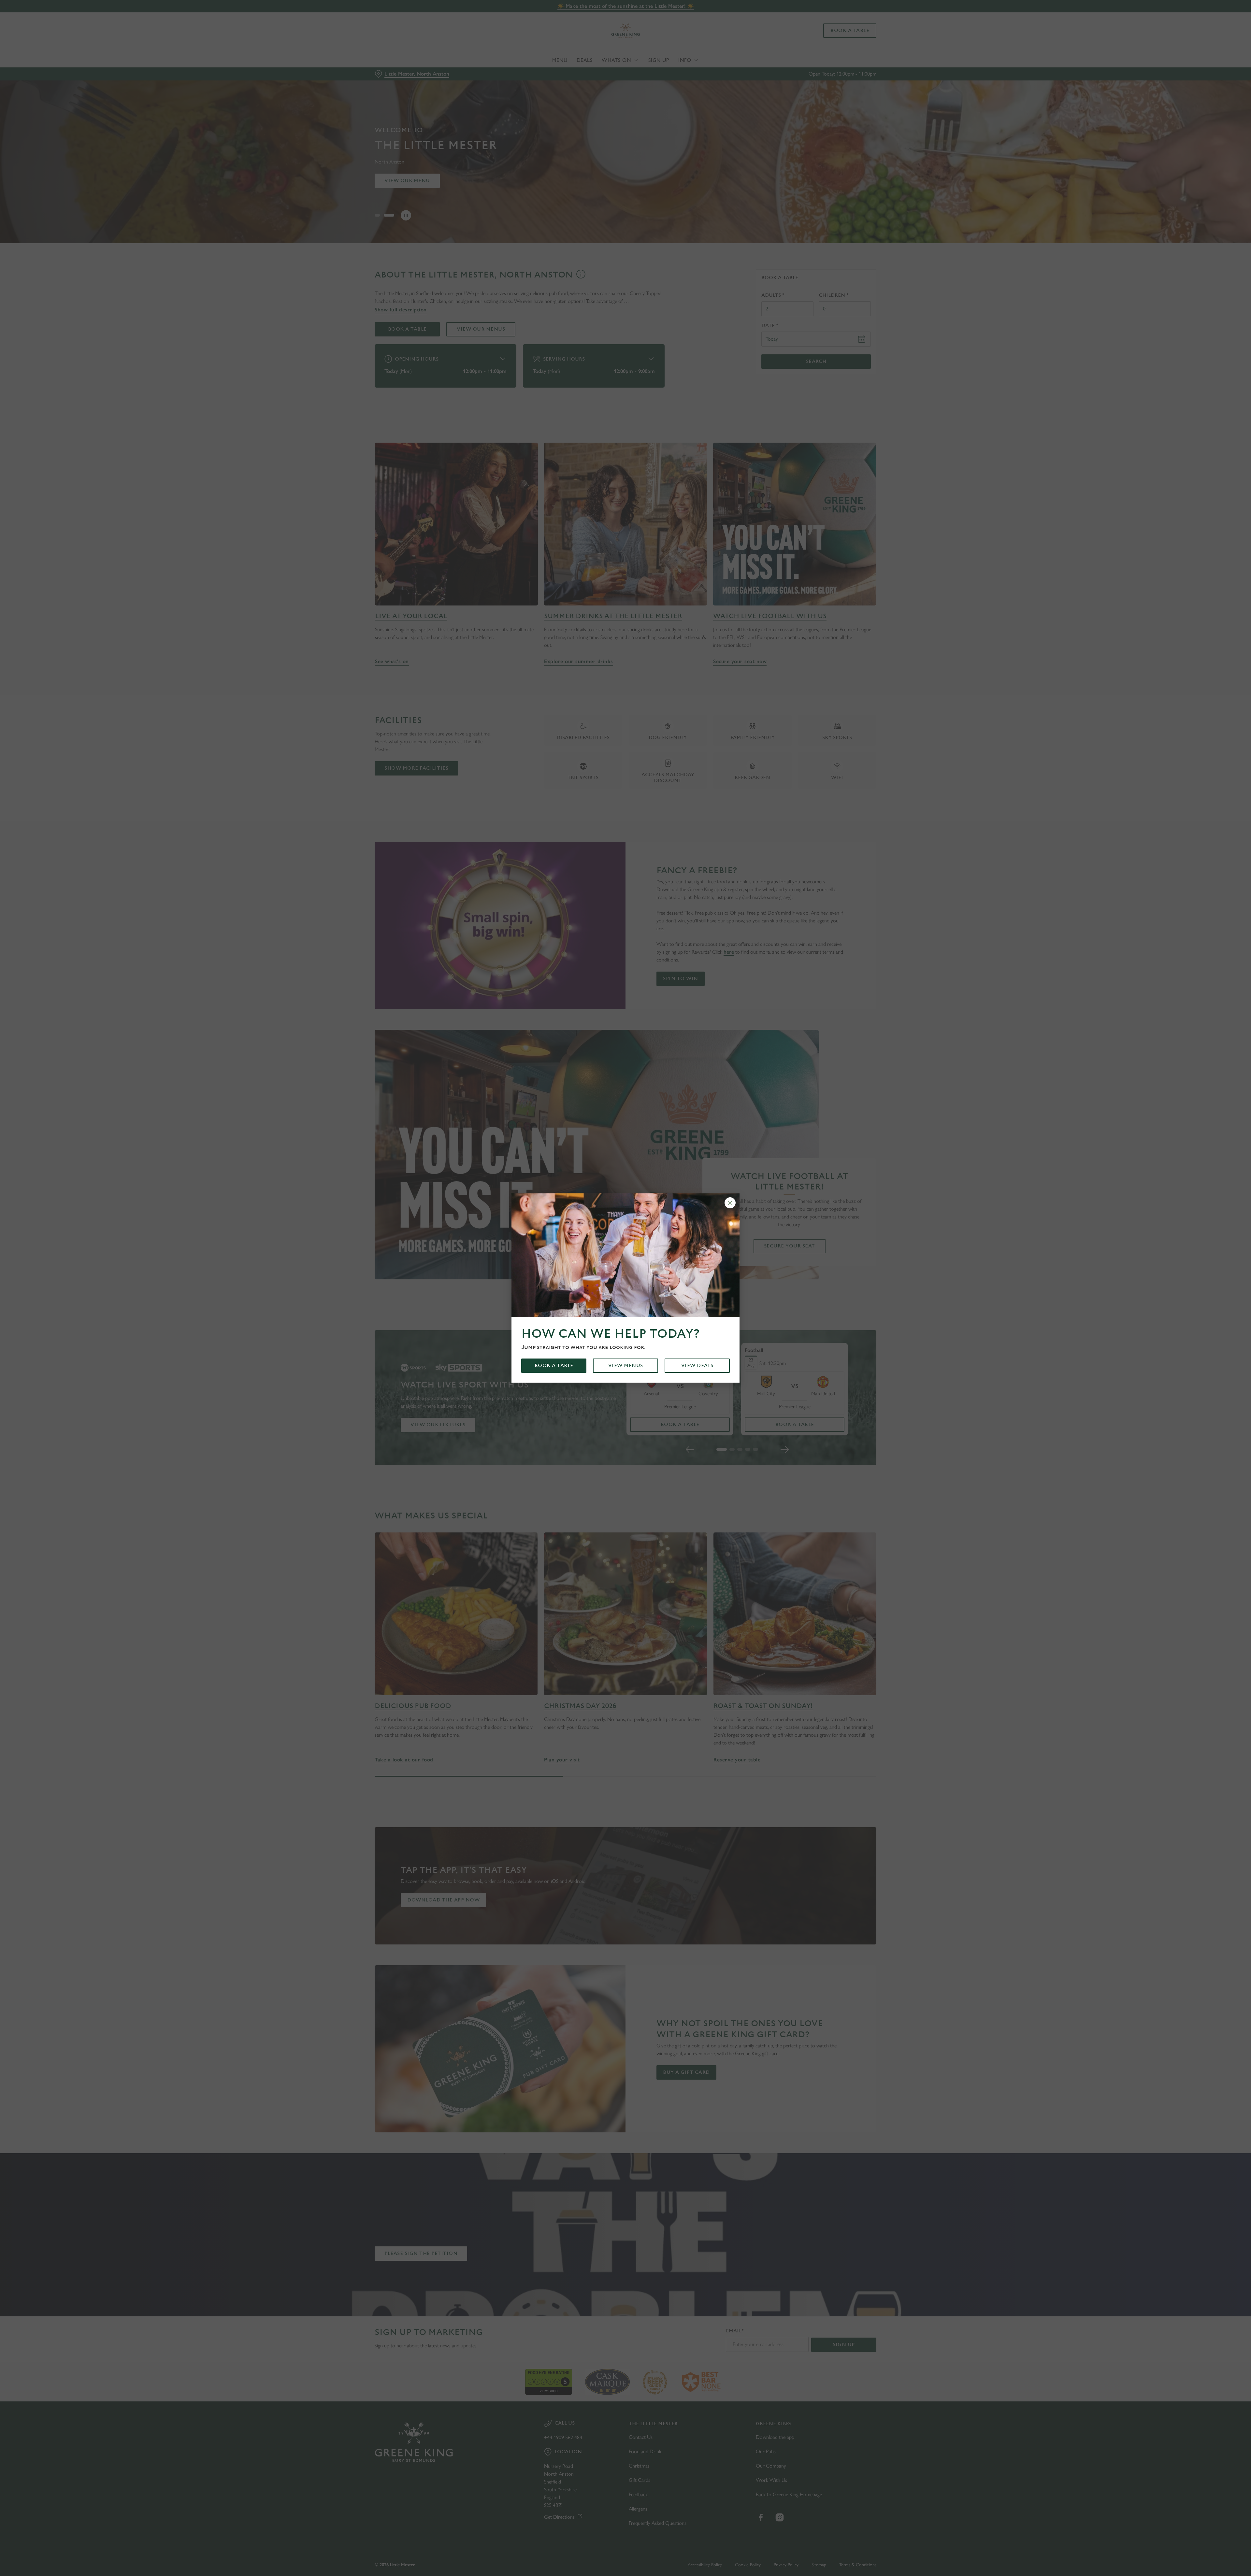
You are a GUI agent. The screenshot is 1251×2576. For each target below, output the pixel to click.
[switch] (544, 60)
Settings (691, 60)
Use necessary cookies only (840, 39)
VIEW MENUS (626, 1366)
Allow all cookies (840, 17)
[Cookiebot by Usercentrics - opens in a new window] (399, 61)
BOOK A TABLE (554, 1366)
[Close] (730, 1203)
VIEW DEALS (697, 1366)
